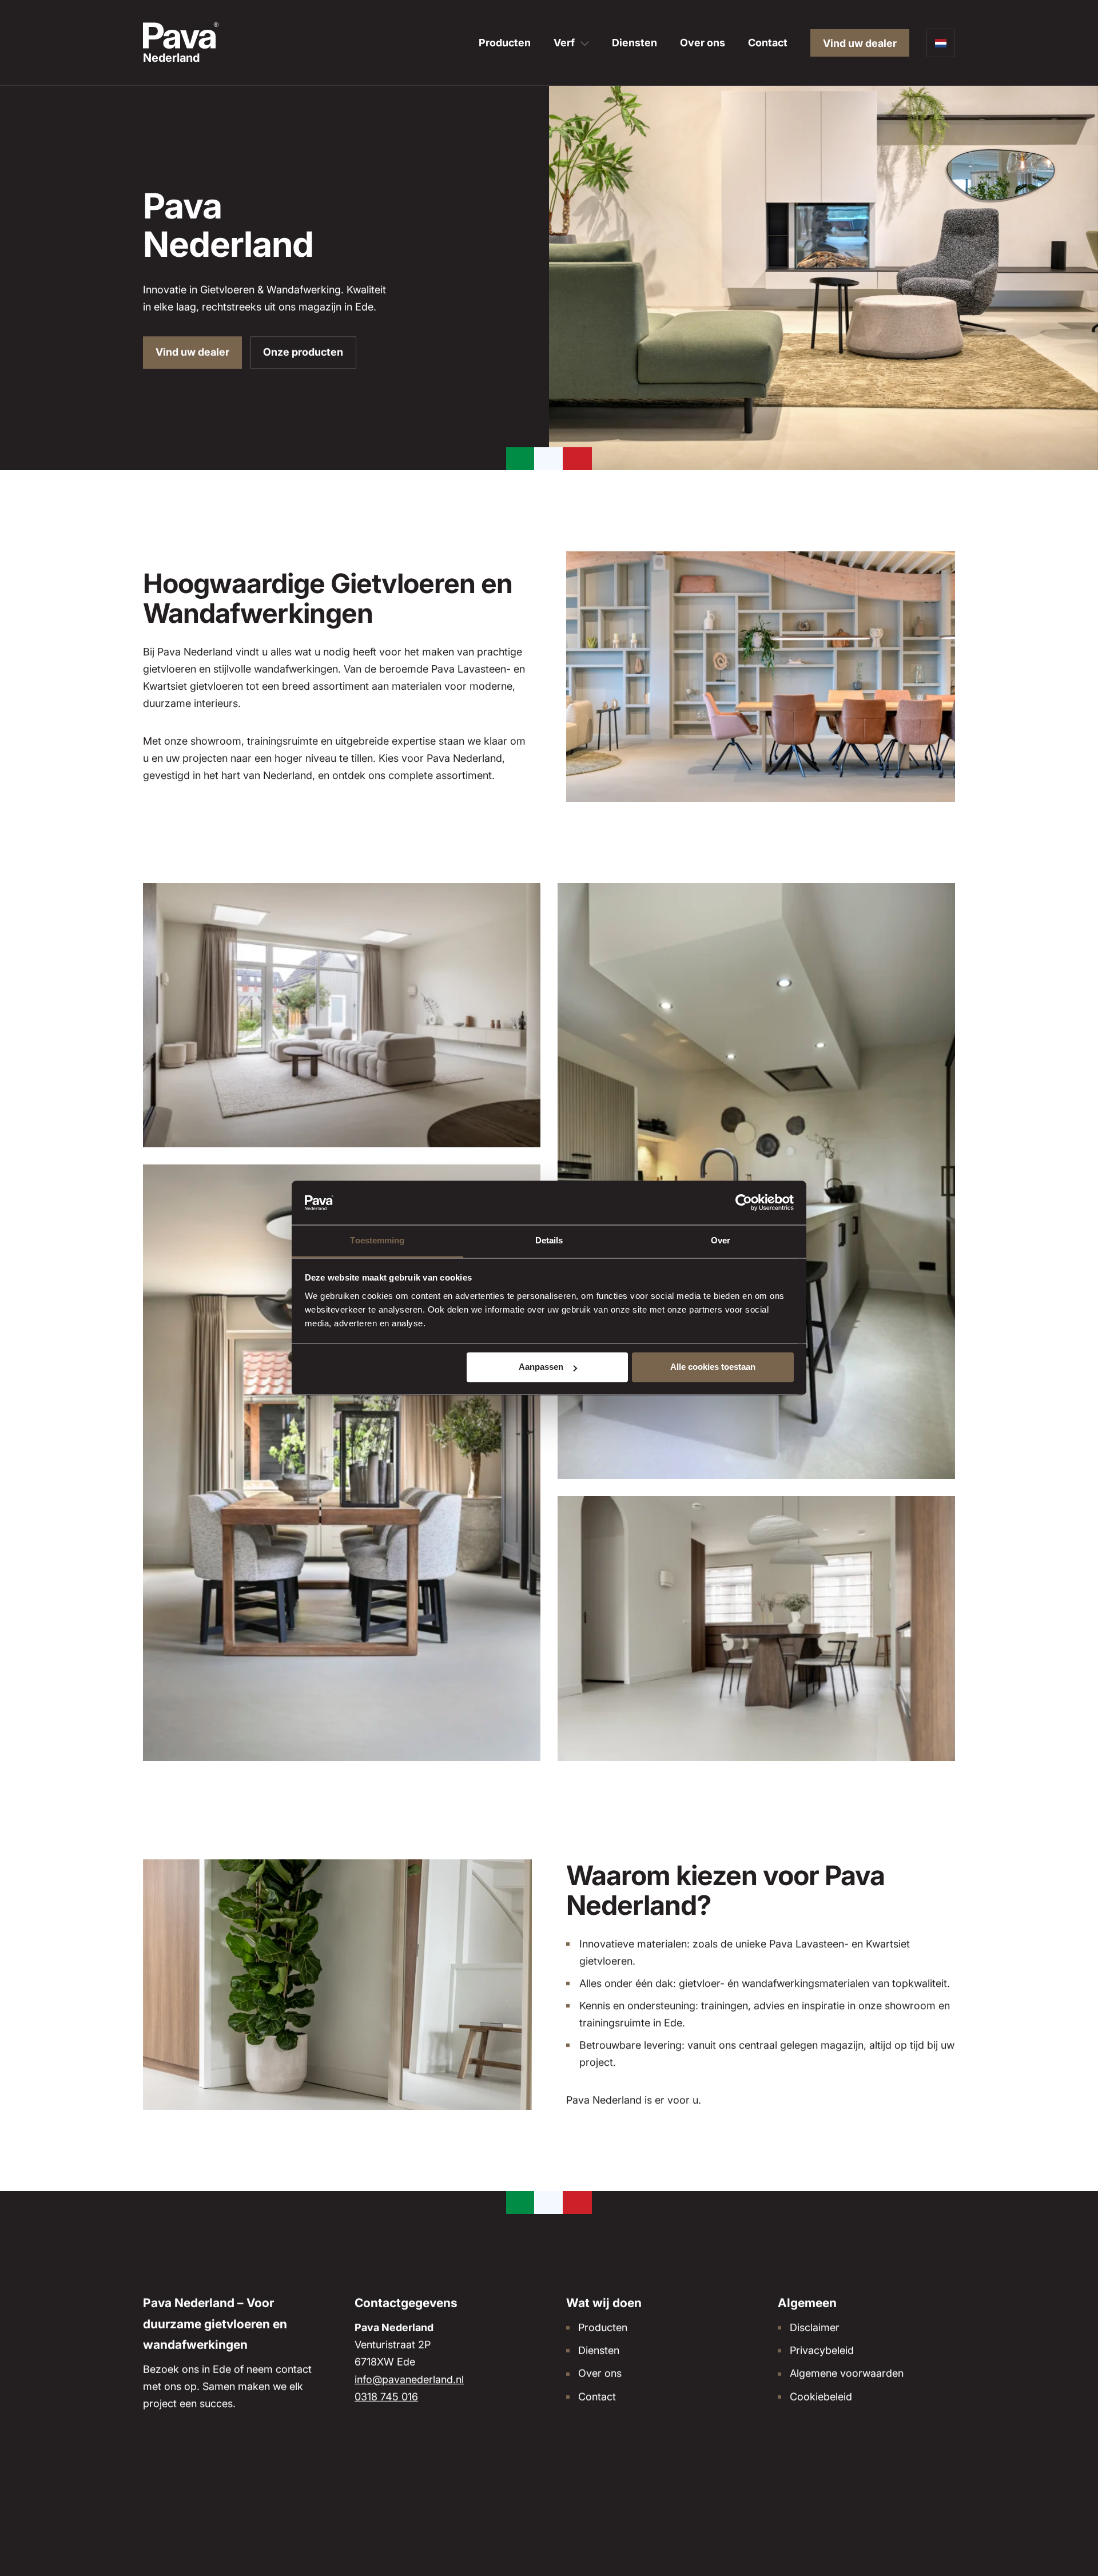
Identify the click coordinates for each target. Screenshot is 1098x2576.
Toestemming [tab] (377, 1240)
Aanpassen (541, 1367)
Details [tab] (549, 1240)
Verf (564, 43)
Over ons (703, 43)
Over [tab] (721, 1240)
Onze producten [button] (303, 352)
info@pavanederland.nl (409, 2379)
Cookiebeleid (821, 2396)
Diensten (634, 43)
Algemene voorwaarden (847, 2373)
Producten (505, 43)
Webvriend (935, 2499)
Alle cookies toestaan (713, 1367)
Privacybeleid (822, 2350)
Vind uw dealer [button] (192, 352)
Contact (768, 43)
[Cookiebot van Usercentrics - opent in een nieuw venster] (744, 1203)
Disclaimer (815, 2327)
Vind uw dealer (860, 43)
